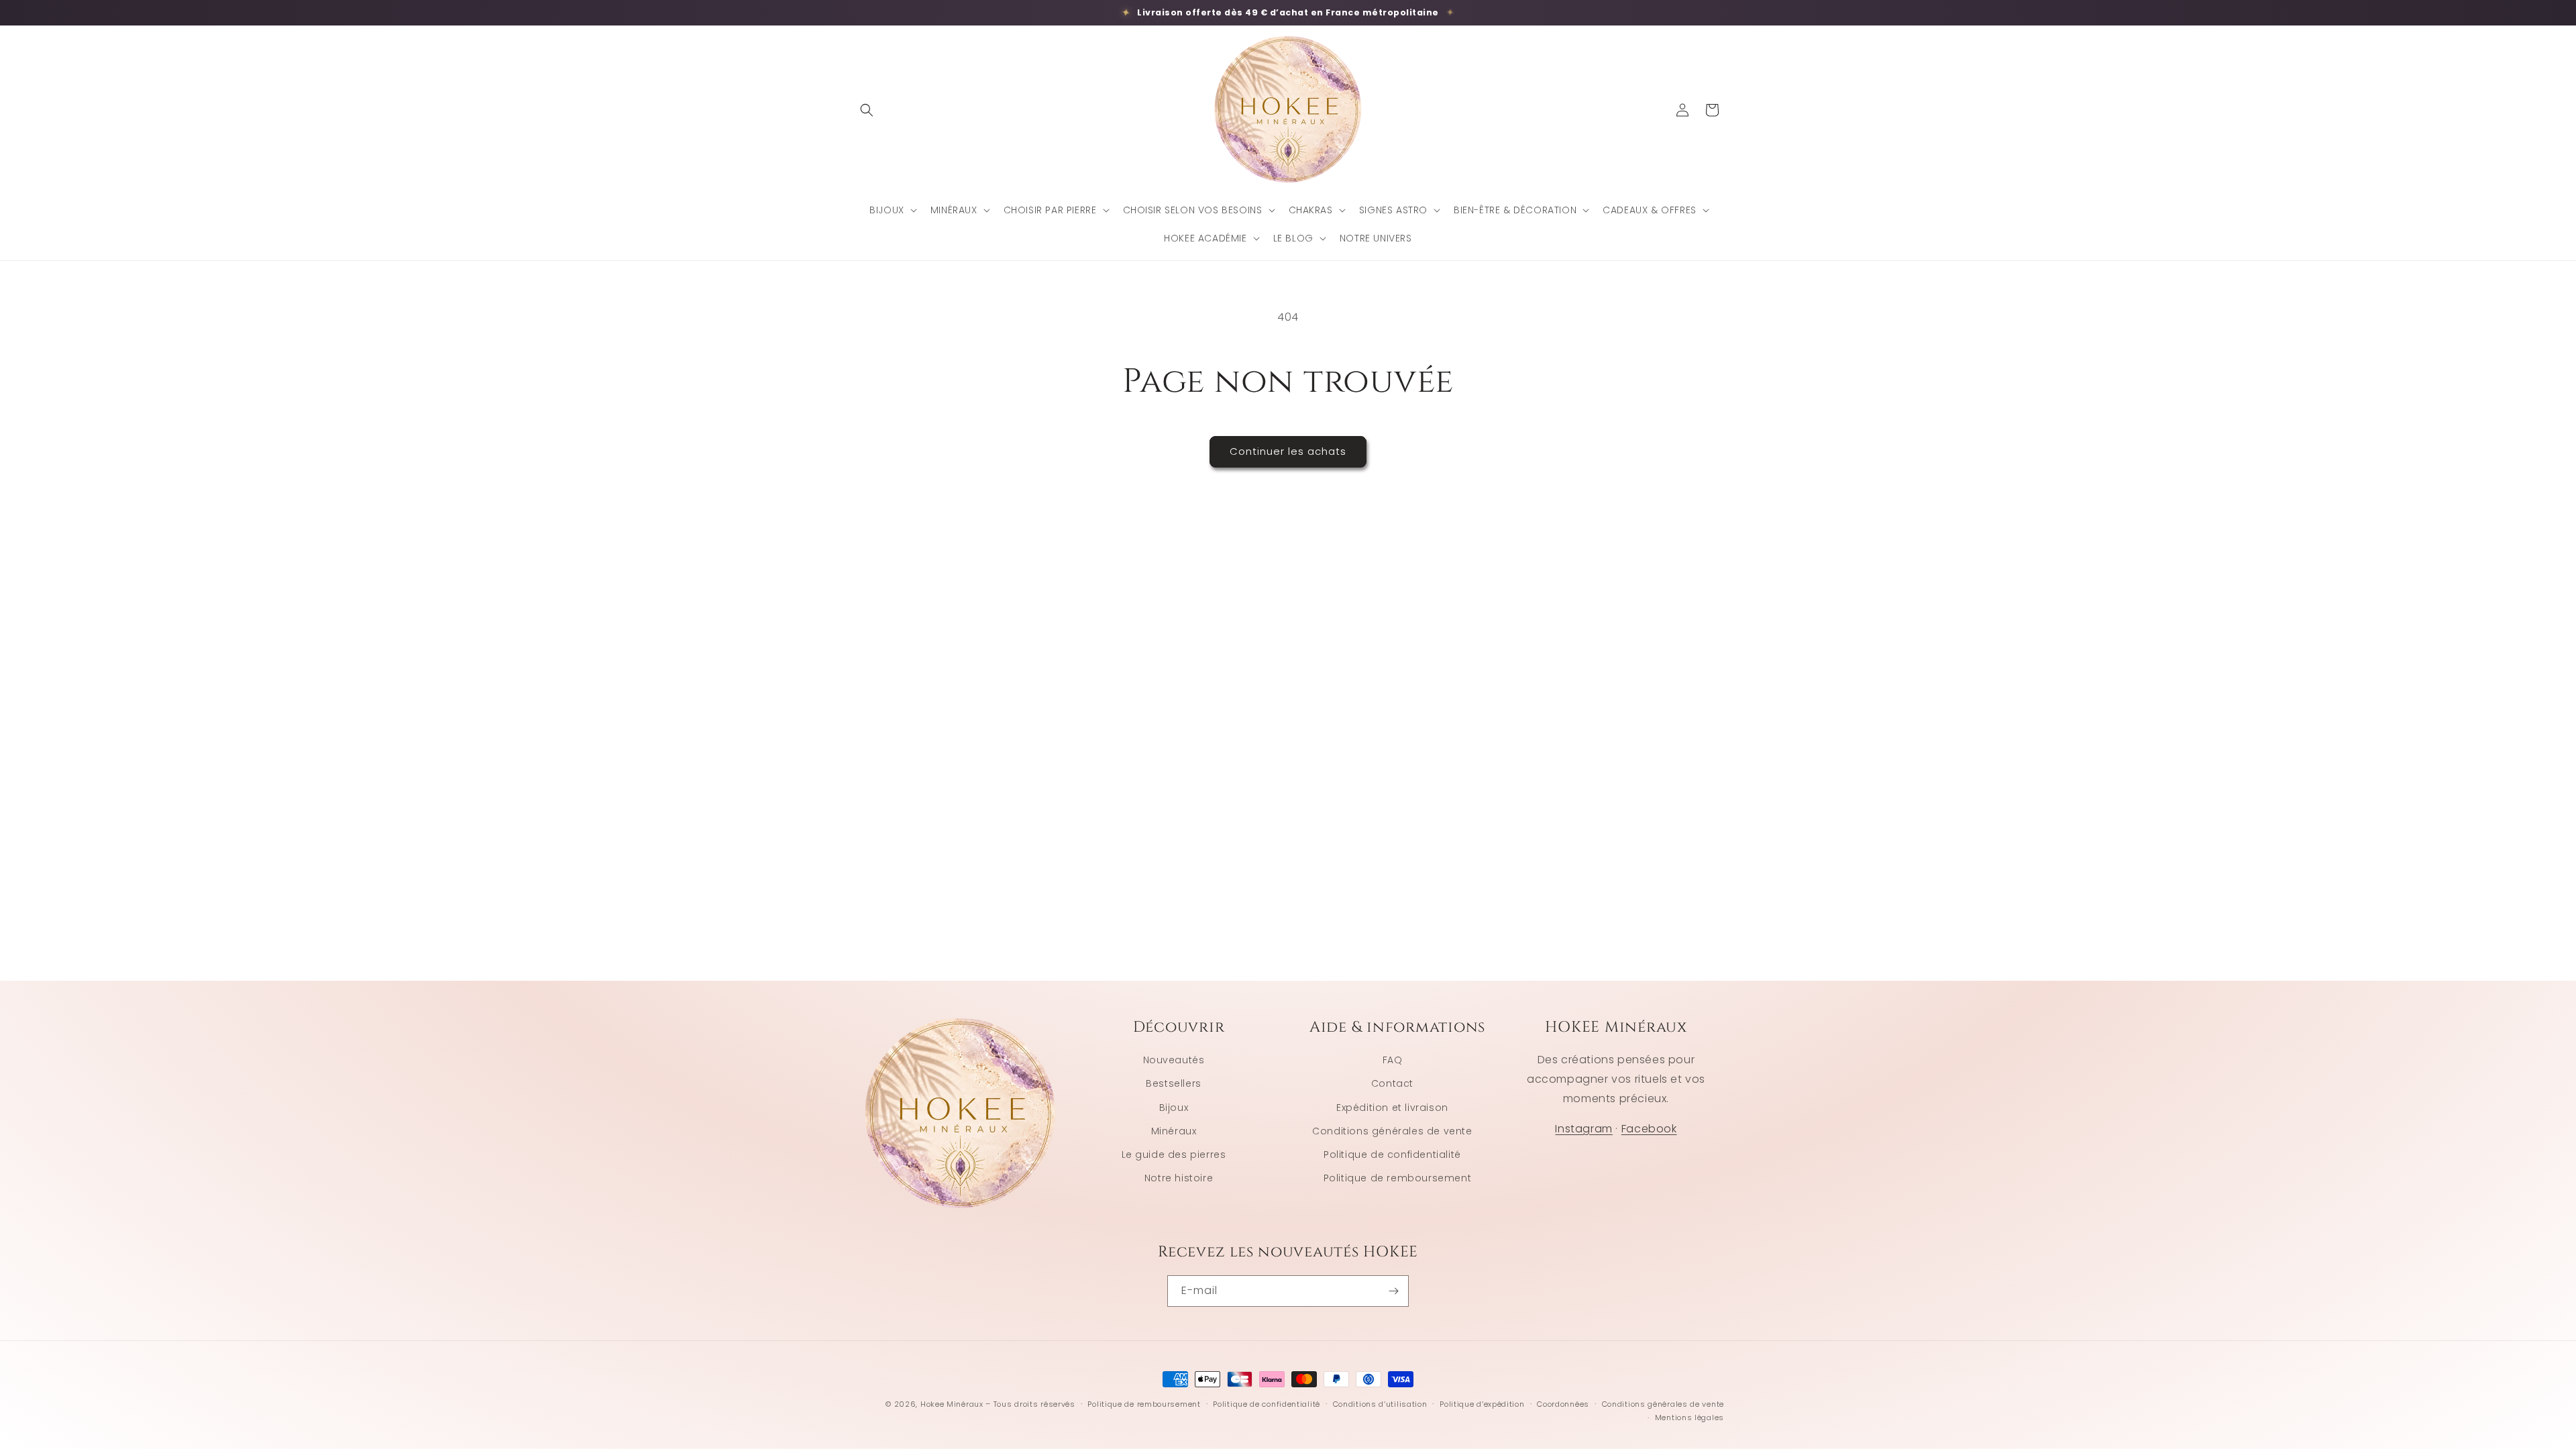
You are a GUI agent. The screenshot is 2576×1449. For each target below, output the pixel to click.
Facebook (1649, 1129)
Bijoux (1174, 1108)
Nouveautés (1174, 1060)
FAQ (1393, 1060)
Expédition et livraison (1392, 1108)
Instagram (1584, 1129)
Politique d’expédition (1482, 1404)
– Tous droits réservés (1030, 1404)
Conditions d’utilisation (1380, 1404)
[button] (867, 110)
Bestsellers (1174, 1083)
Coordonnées (1563, 1404)
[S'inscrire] (1393, 1291)
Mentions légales (1689, 1417)
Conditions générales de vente (1392, 1131)
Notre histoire (1179, 1178)
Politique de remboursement (1398, 1178)
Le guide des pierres (1174, 1155)
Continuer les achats (1288, 451)
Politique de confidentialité (1392, 1155)
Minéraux (1174, 1131)
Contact (1392, 1083)
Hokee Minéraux (952, 1404)
